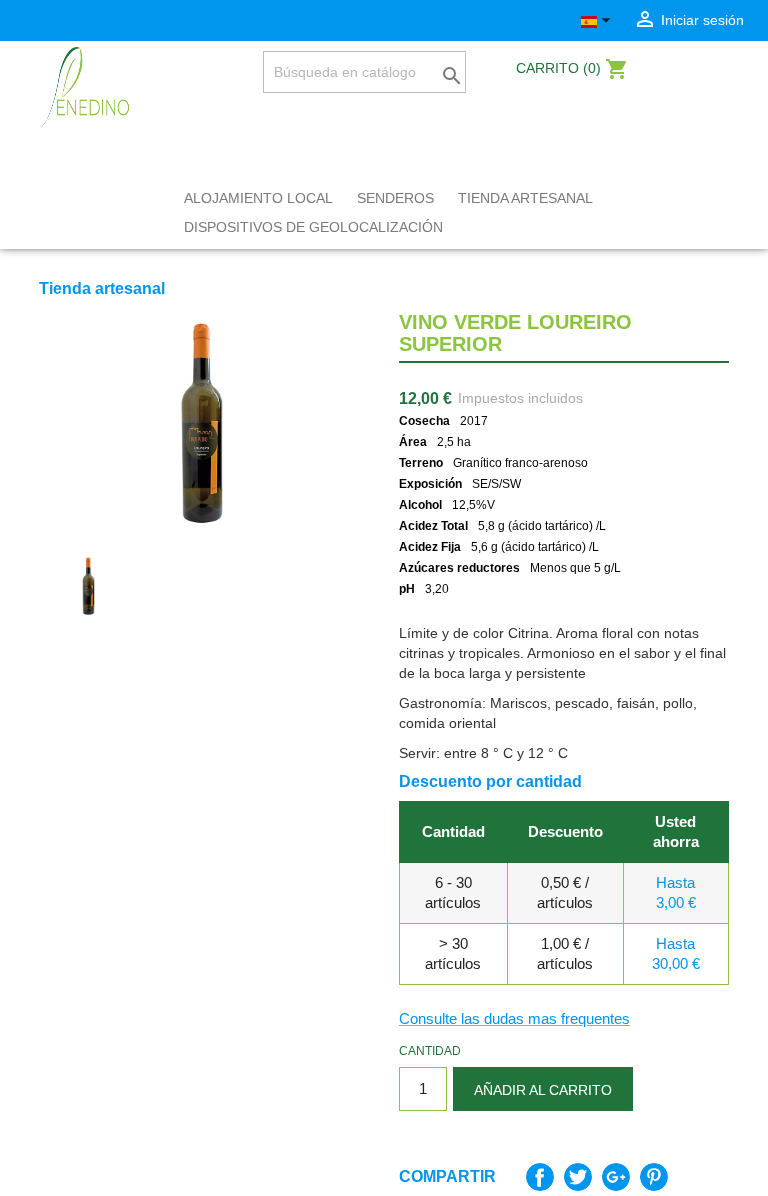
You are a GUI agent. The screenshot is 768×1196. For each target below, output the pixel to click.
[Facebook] (51, 21)
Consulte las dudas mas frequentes (514, 1018)
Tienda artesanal (525, 198)
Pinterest (654, 1177)
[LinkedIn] (107, 21)
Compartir (540, 1177)
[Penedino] (84, 85)
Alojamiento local (258, 198)
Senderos (395, 198)
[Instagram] (79, 21)
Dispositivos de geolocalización (313, 227)
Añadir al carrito (543, 1090)
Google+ (616, 1177)
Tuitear (578, 1177)
